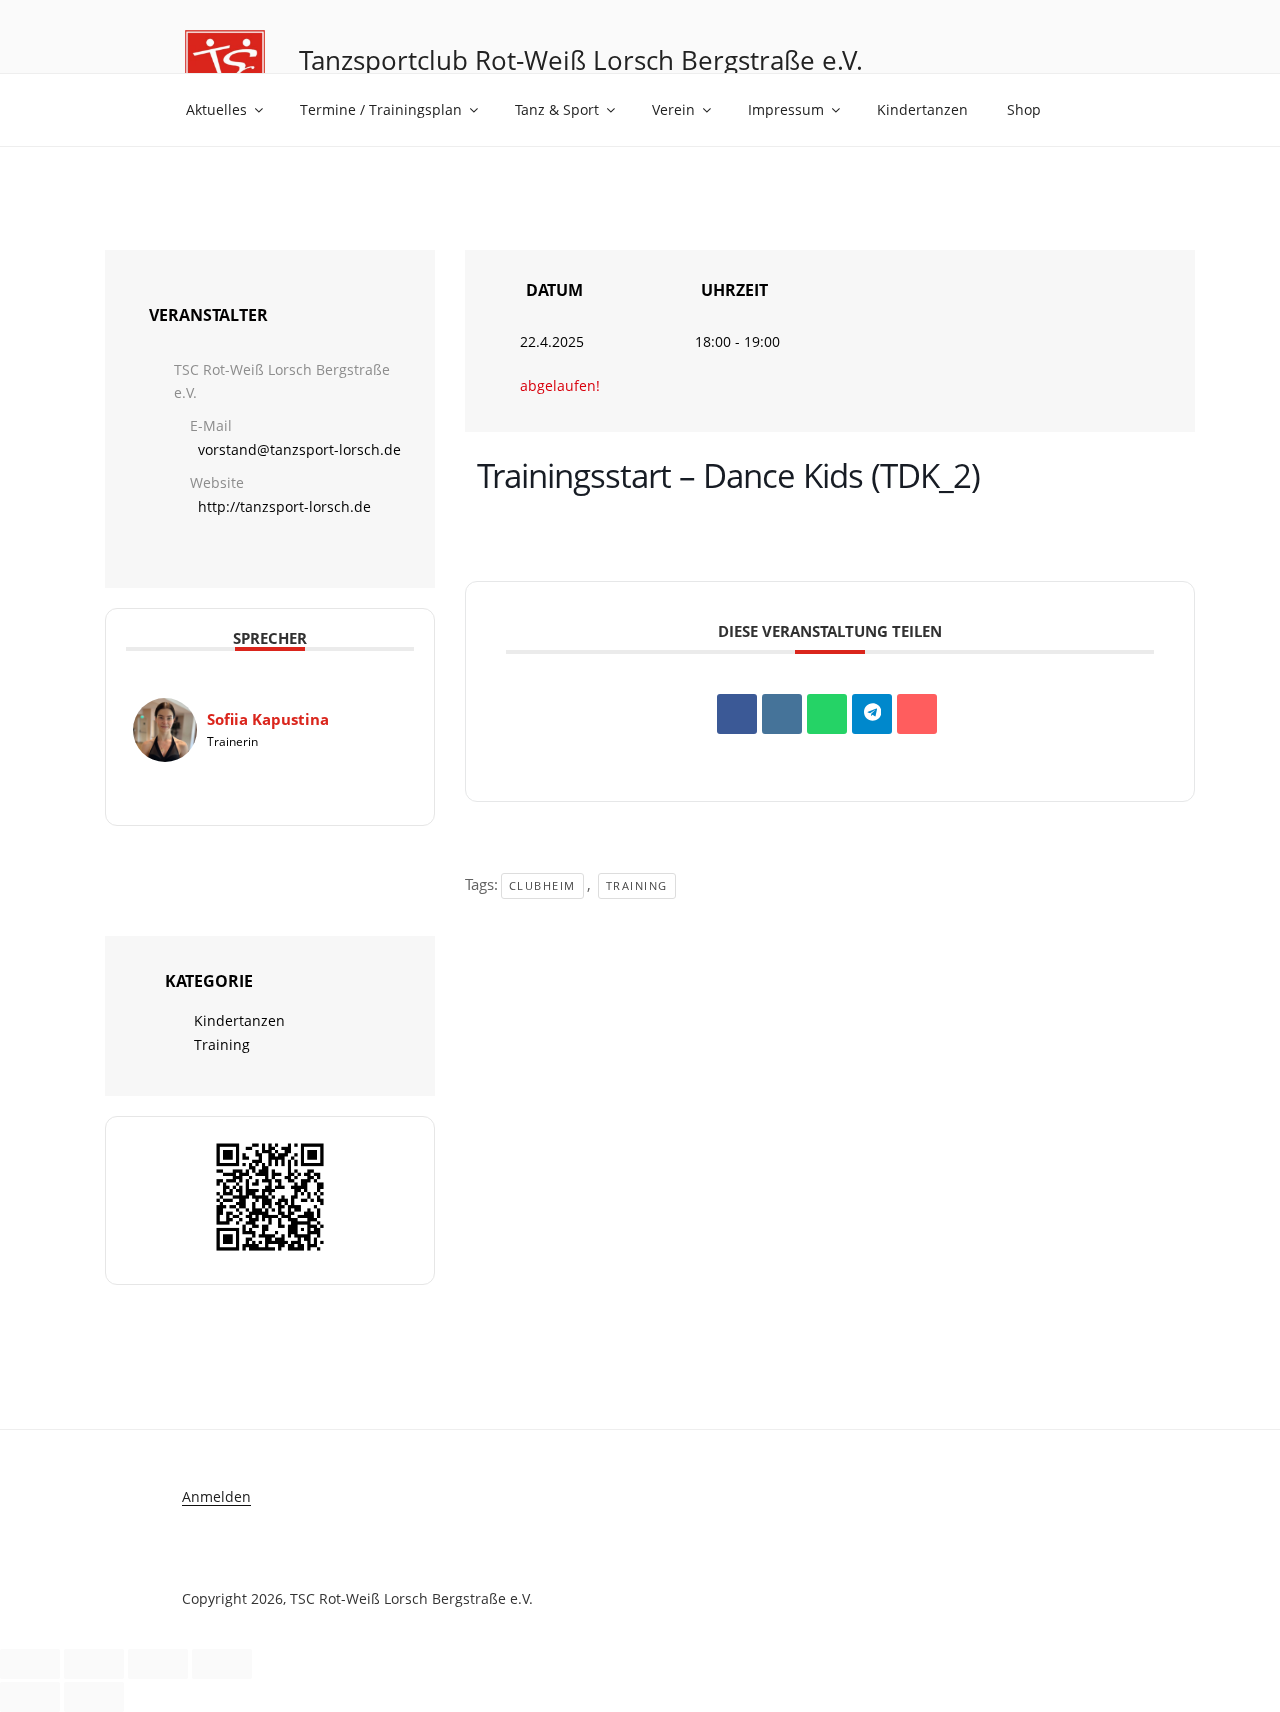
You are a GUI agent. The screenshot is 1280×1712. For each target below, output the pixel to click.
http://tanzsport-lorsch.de (284, 506)
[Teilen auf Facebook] (737, 714)
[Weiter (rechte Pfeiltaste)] (94, 1697)
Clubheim (542, 885)
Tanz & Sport (557, 109)
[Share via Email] (917, 714)
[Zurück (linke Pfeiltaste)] (30, 1697)
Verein (673, 109)
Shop (1024, 109)
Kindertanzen (922, 109)
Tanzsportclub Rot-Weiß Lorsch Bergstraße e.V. (581, 60)
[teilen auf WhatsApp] (827, 714)
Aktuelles (216, 109)
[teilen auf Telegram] (872, 714)
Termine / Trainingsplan (381, 109)
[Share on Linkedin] (782, 714)
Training (222, 1044)
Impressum (786, 109)
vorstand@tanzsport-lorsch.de (299, 449)
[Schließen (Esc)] (222, 1664)
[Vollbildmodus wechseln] (94, 1664)
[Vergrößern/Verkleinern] (30, 1664)
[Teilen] (158, 1664)
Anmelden (216, 1496)
